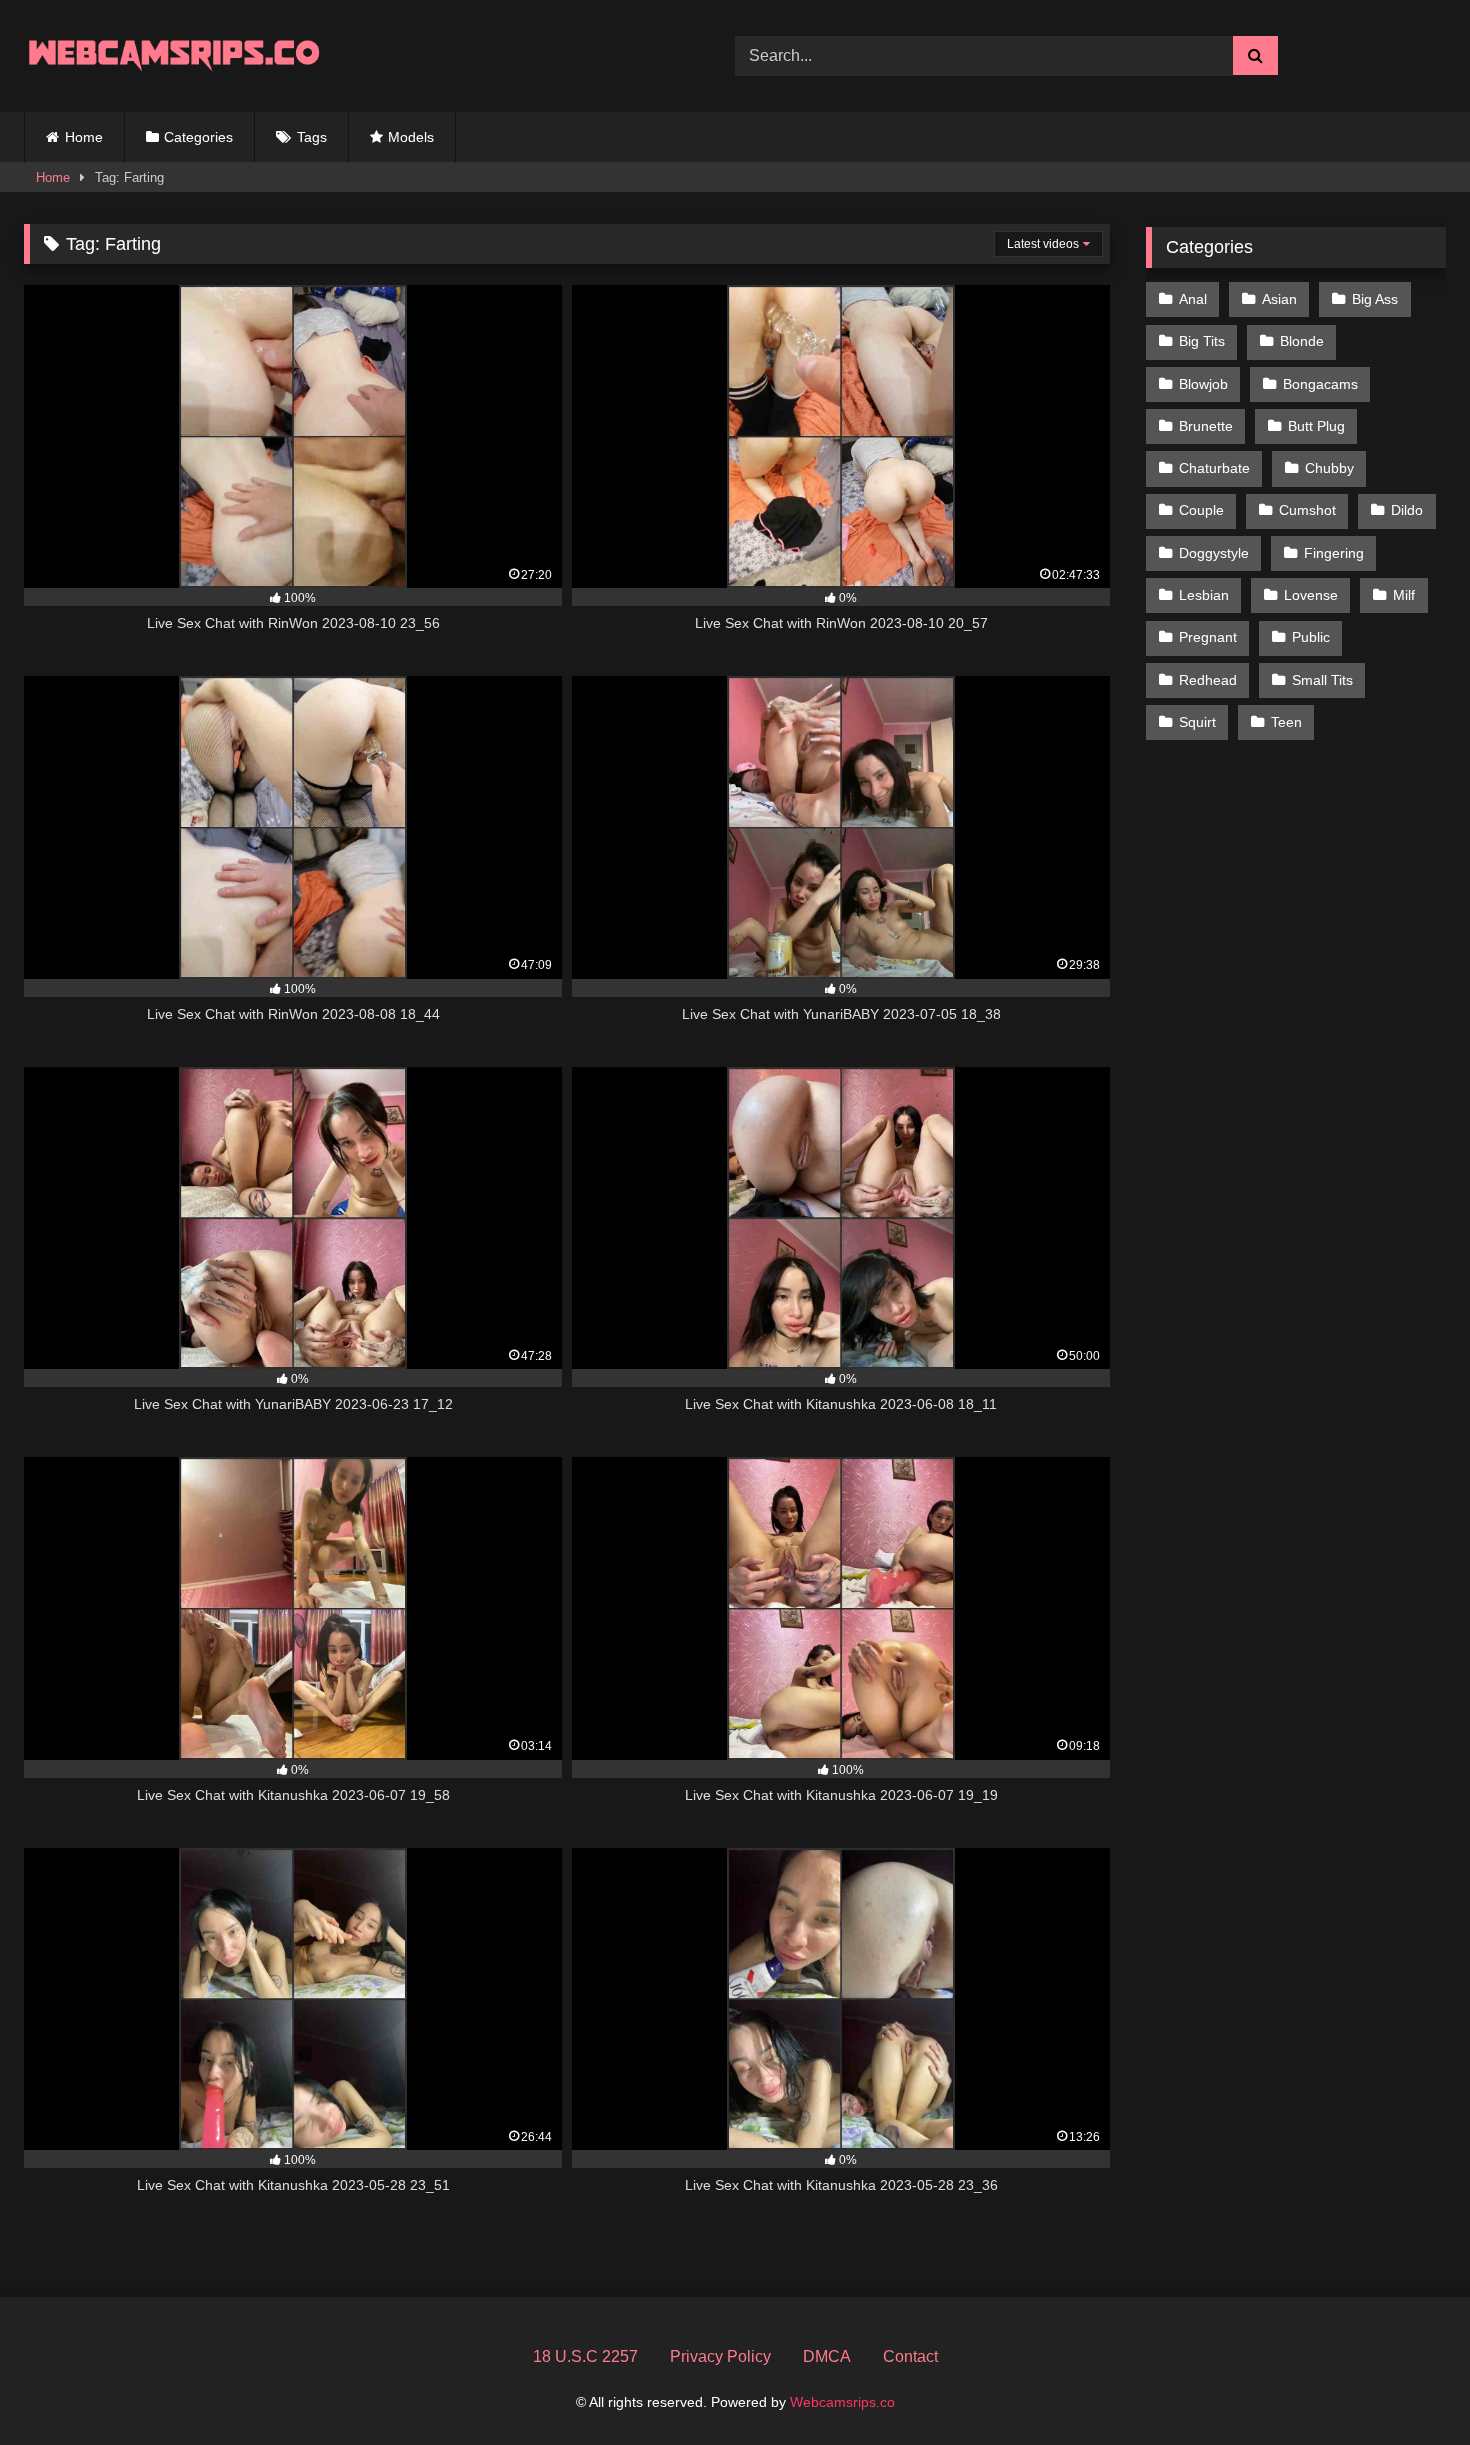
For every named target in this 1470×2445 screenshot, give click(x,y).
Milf (1404, 595)
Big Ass (1375, 299)
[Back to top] (1408, 2385)
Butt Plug (1316, 426)
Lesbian (1204, 595)
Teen (1286, 722)
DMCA (827, 2356)
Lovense (1311, 595)
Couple (1201, 510)
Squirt (1197, 722)
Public (1311, 637)
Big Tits (1202, 341)
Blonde (1302, 341)
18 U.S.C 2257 (585, 2356)
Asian (1279, 299)
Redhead (1208, 680)
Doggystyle (1214, 553)
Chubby (1329, 468)
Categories (198, 137)
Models (411, 137)
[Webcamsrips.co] (174, 55)
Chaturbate (1214, 468)
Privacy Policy (720, 2356)
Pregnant (1208, 637)
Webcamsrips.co (842, 2402)
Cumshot (1307, 510)
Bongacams (1320, 384)
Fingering (1334, 553)
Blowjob (1203, 384)
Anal (1193, 299)
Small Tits (1322, 680)
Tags (312, 137)
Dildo (1407, 510)
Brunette (1206, 426)
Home (84, 137)
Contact (910, 2356)
